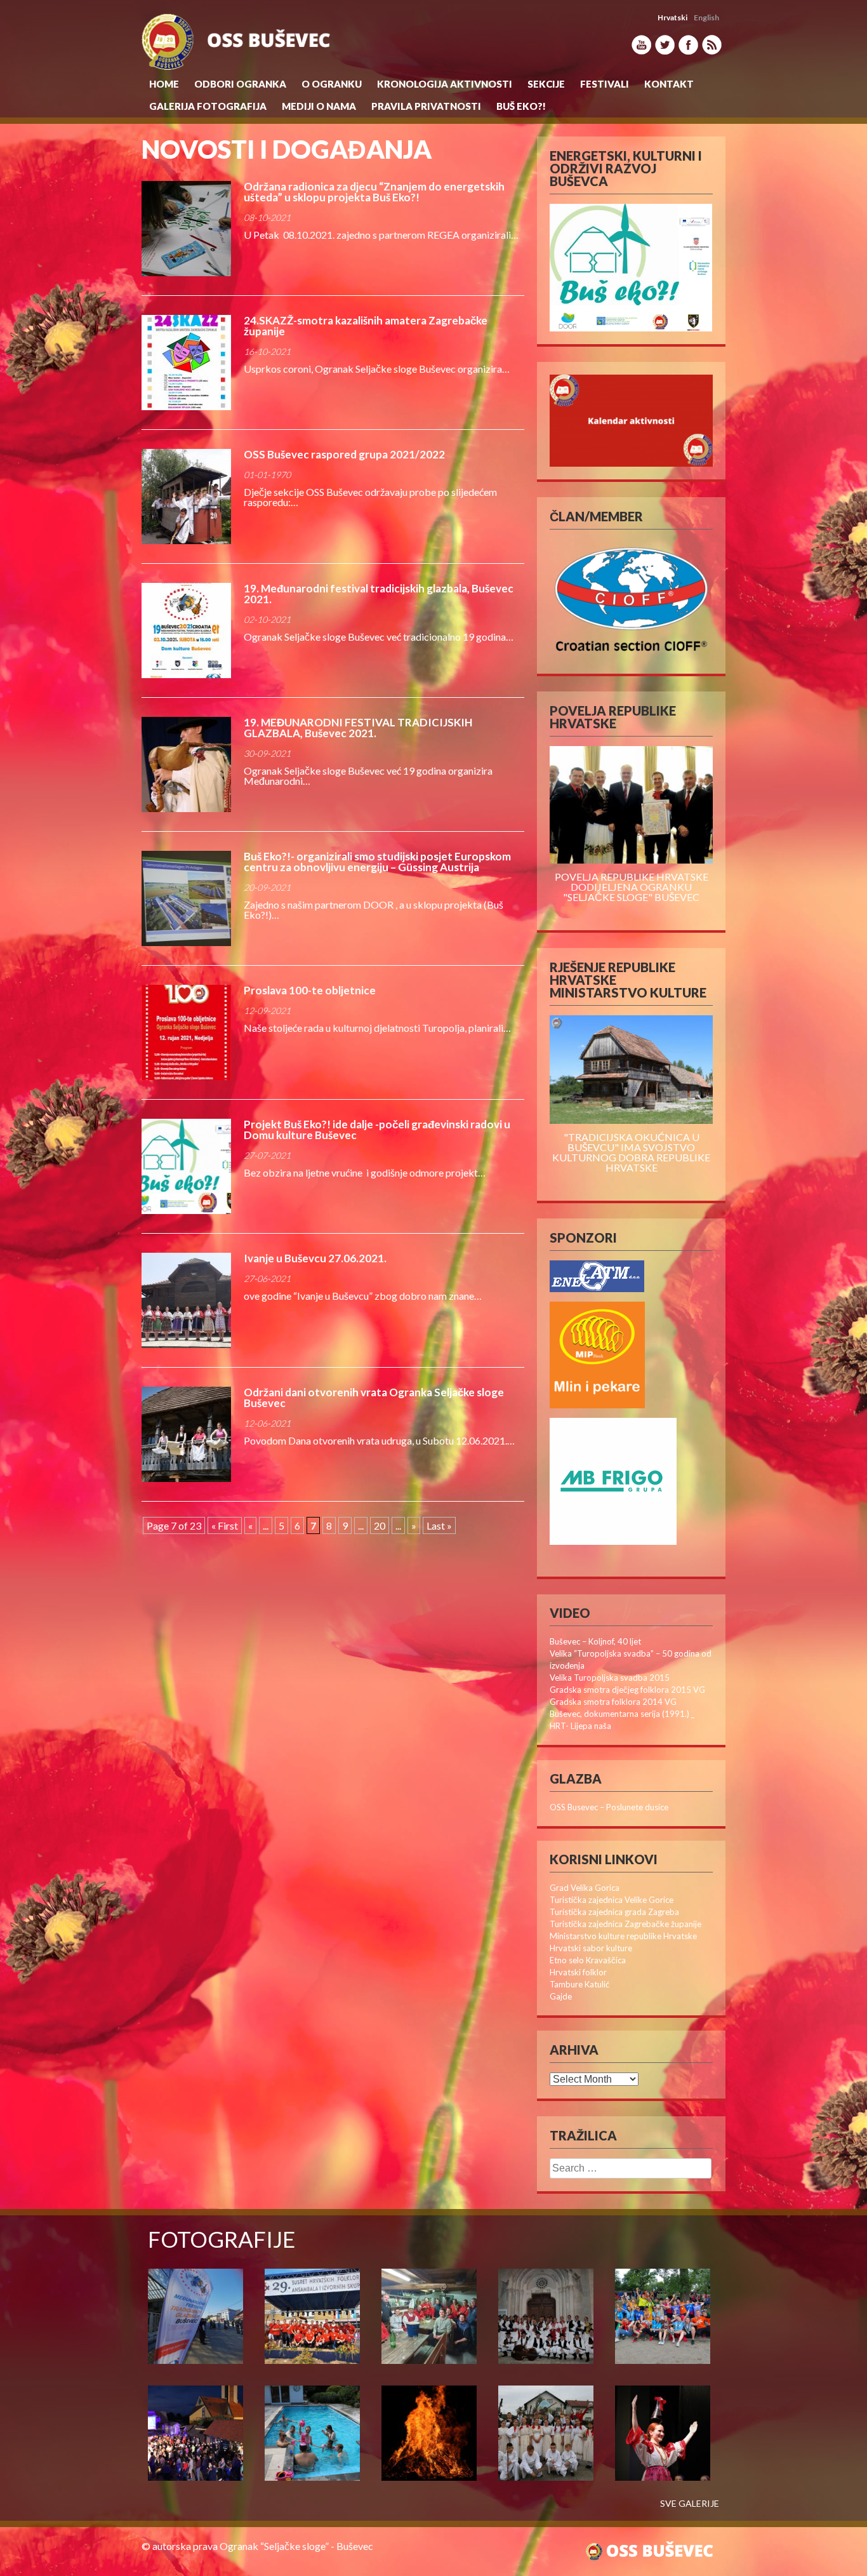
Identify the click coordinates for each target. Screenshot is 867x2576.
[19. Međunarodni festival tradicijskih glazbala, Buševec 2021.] (186, 631)
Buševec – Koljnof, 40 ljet (595, 1641)
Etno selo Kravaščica (588, 1960)
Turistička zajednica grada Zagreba (614, 1912)
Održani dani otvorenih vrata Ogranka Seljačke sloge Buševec (374, 1398)
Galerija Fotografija (208, 106)
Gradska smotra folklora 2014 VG (613, 1702)
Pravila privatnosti (426, 106)
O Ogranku (332, 84)
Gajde (561, 1996)
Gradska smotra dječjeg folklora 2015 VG (627, 1690)
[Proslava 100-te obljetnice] (186, 1032)
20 (380, 1525)
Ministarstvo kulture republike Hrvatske (623, 1936)
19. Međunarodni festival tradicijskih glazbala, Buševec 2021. (379, 594)
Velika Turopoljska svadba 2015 (610, 1678)
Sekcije (546, 84)
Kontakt (669, 84)
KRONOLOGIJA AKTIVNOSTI (445, 84)
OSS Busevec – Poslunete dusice (609, 1807)
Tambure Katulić (579, 1984)
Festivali (605, 84)
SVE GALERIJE (690, 2504)
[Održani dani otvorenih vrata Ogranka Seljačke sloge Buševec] (186, 1434)
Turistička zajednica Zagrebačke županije (625, 1924)
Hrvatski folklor (578, 1972)
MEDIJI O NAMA (319, 106)
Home (164, 84)
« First (225, 1525)
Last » (439, 1525)
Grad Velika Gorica (585, 1888)
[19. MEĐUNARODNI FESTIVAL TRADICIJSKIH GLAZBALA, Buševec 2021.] (186, 764)
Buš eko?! (521, 106)
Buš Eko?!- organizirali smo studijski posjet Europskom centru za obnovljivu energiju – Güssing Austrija (377, 862)
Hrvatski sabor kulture (591, 1948)
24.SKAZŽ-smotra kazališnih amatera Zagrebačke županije (366, 326)
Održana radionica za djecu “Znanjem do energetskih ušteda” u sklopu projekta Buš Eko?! (374, 192)
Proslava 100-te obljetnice (310, 990)
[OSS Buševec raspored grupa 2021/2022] (186, 497)
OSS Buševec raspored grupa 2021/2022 (344, 454)
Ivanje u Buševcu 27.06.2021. (315, 1258)
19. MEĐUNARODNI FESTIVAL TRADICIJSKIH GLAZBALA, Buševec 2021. (358, 728)
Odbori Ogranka (240, 84)
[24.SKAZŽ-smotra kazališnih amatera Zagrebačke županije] (186, 363)
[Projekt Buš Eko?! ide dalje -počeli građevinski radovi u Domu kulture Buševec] (186, 1166)
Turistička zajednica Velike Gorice (612, 1900)
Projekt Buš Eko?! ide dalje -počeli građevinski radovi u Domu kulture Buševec (377, 1130)
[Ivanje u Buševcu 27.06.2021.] (186, 1300)
